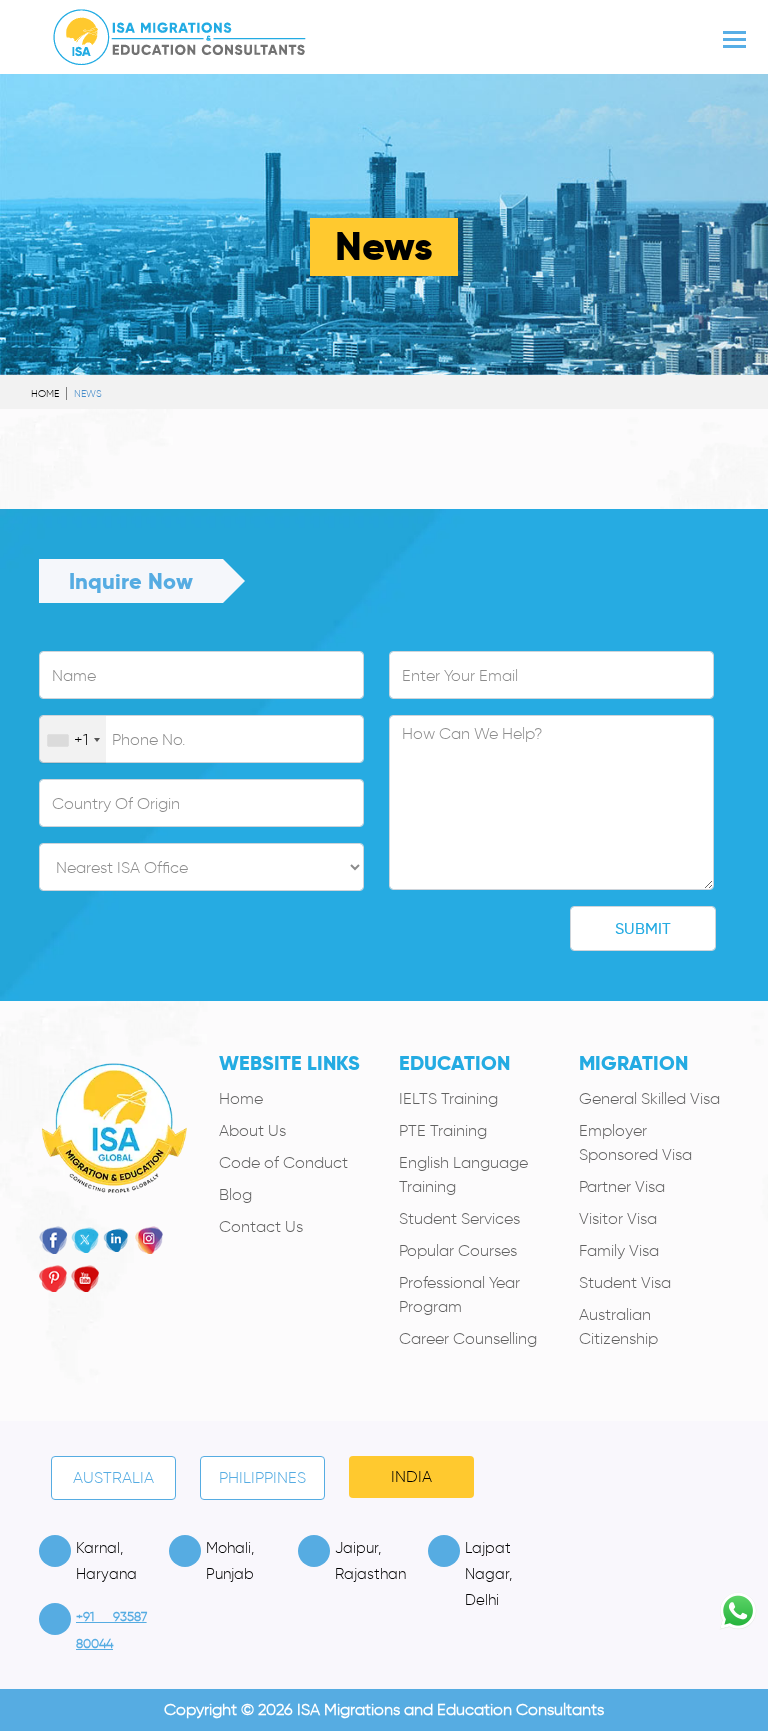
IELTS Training (448, 1098)
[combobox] (73, 740)
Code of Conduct (283, 1162)
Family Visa (619, 1250)
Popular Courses (458, 1250)
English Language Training (463, 1174)
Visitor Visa (618, 1218)
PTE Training (443, 1130)
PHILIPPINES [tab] (262, 1477)
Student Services (459, 1218)
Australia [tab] (113, 1477)
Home (45, 393)
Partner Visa (622, 1186)
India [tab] (411, 1476)
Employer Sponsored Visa (635, 1142)
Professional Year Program (459, 1294)
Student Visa (625, 1282)
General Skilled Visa (649, 1098)
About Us (252, 1130)
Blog (235, 1194)
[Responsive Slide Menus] (179, 33)
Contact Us (261, 1226)
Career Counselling (468, 1338)
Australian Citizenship (618, 1326)
